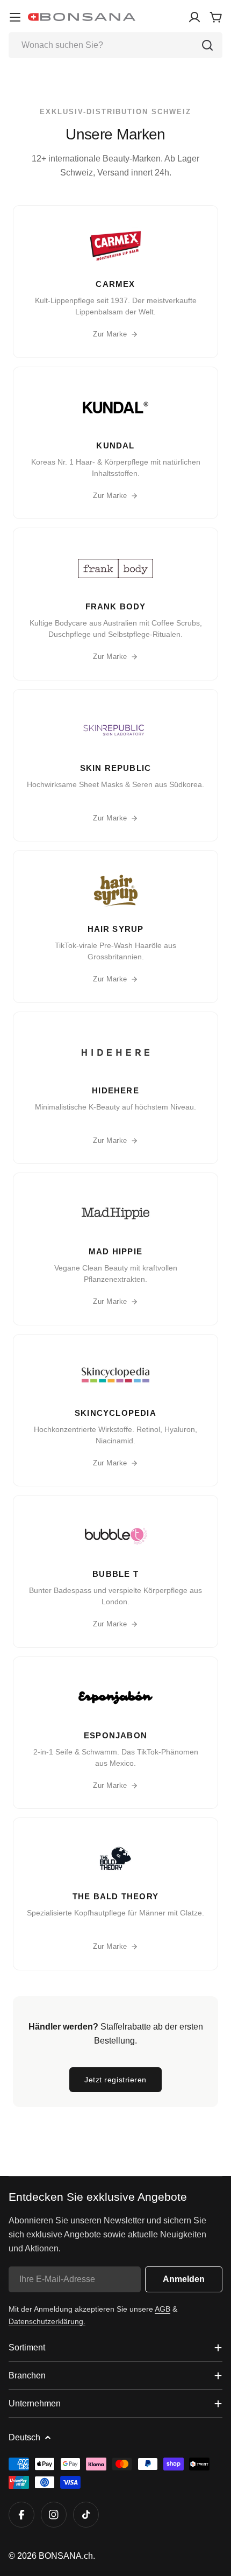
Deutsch (24, 2437)
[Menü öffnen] (15, 17)
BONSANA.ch (66, 2556)
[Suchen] (207, 45)
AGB (163, 2309)
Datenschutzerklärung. (47, 2321)
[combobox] (115, 45)
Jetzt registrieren (115, 2080)
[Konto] (194, 17)
